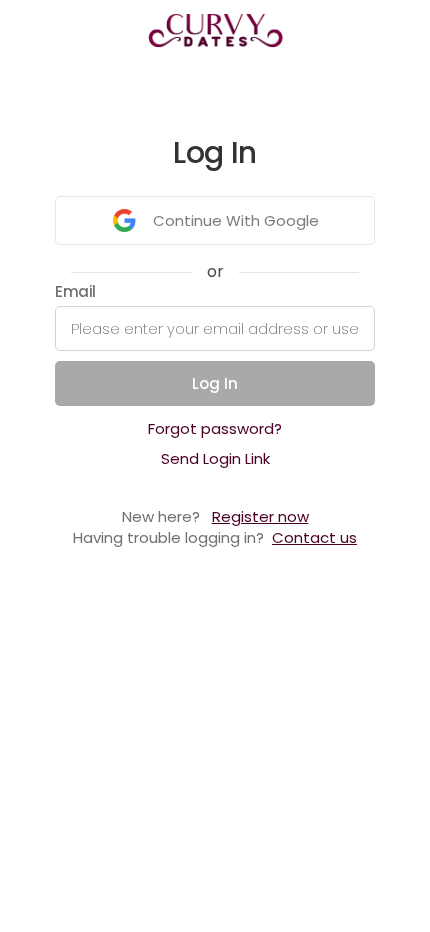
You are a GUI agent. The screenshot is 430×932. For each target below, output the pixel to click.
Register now (260, 516)
